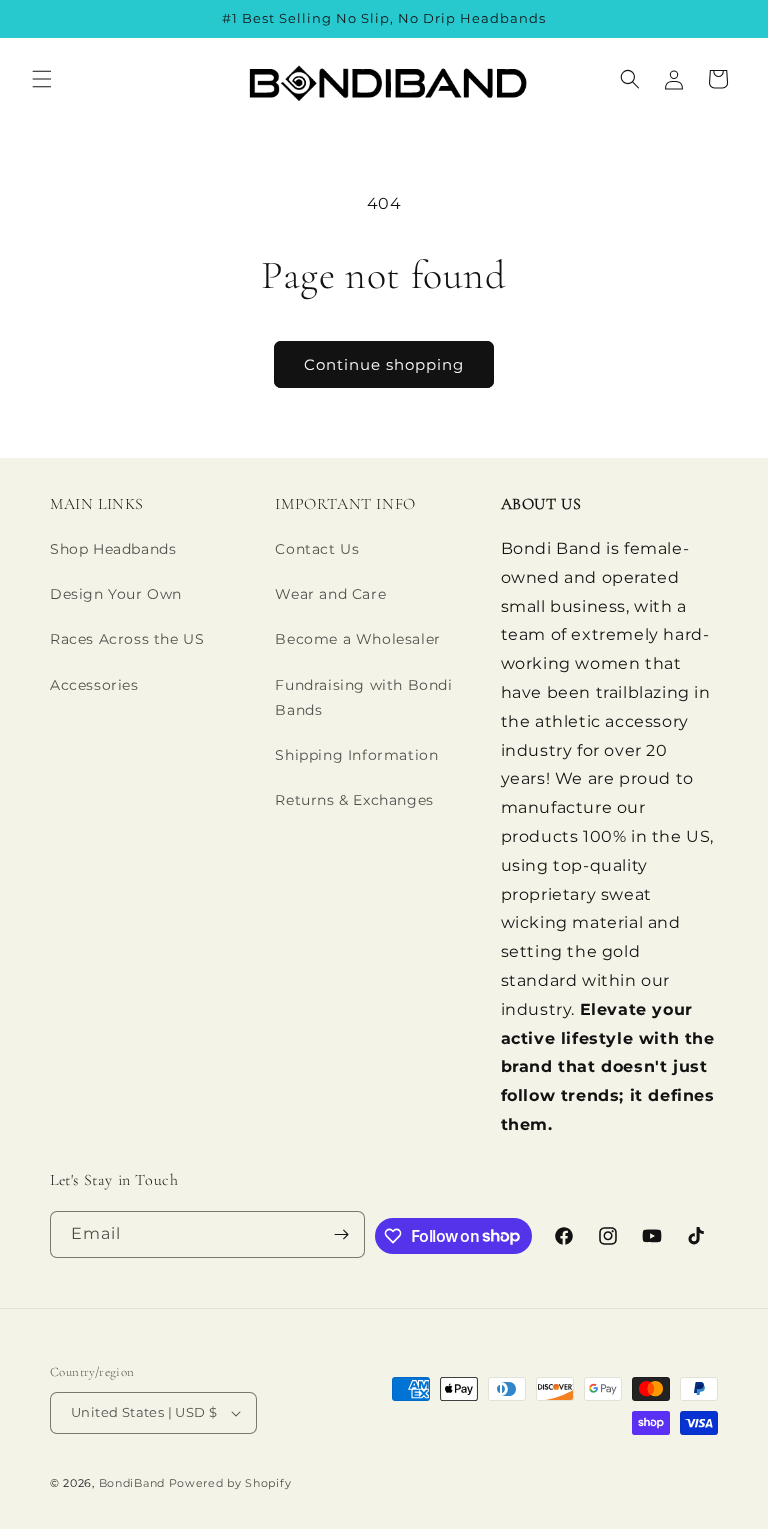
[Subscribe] (342, 1234)
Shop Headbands (113, 549)
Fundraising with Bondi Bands (363, 697)
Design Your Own (116, 594)
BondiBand (132, 1483)
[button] (42, 79)
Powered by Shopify (230, 1483)
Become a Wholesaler (357, 639)
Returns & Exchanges (354, 800)
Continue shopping (384, 364)
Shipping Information (356, 755)
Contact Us (317, 549)
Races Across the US (127, 639)
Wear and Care (330, 594)
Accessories (94, 685)
